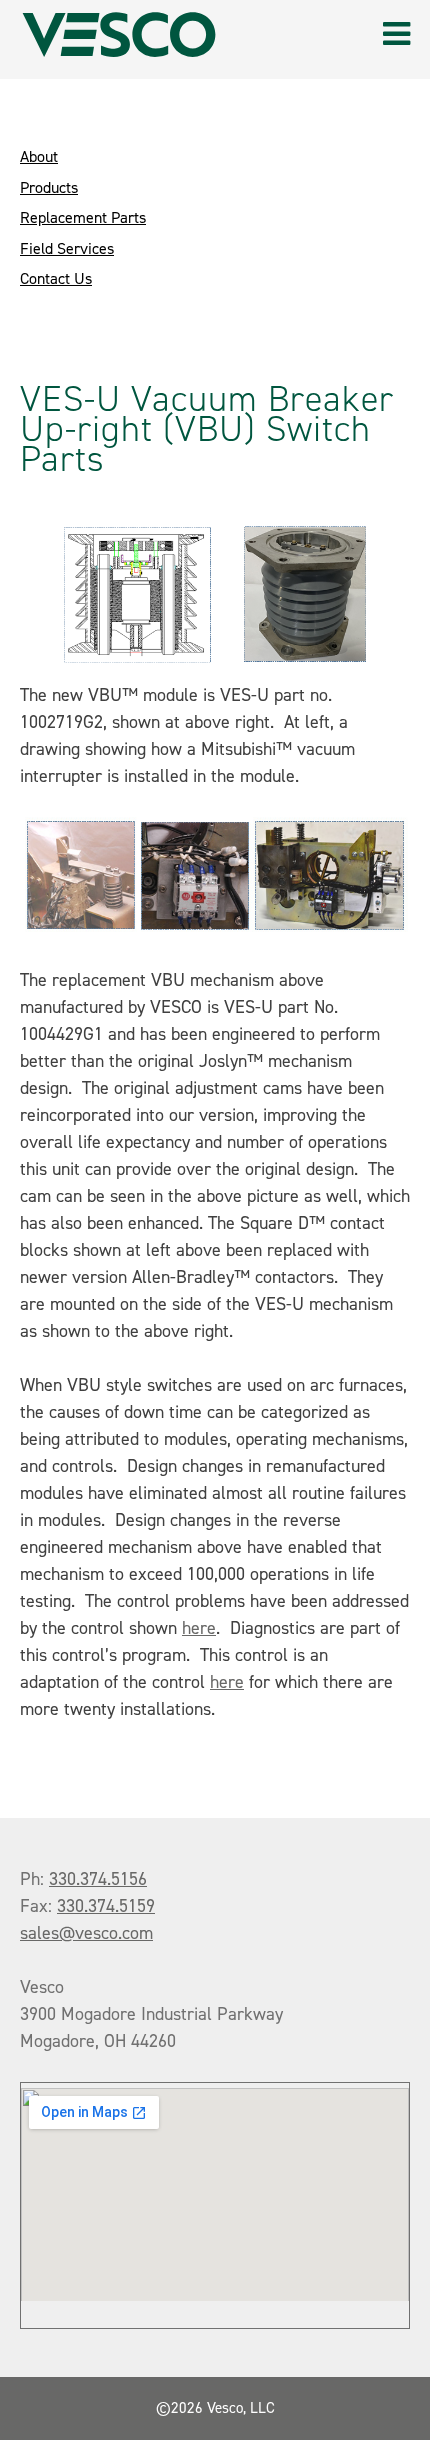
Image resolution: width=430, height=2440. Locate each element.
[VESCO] (119, 34)
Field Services (67, 248)
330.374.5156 (98, 1879)
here (199, 1628)
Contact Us (56, 278)
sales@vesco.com (86, 1933)
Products (49, 187)
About (39, 156)
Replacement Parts (83, 217)
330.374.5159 (106, 1906)
